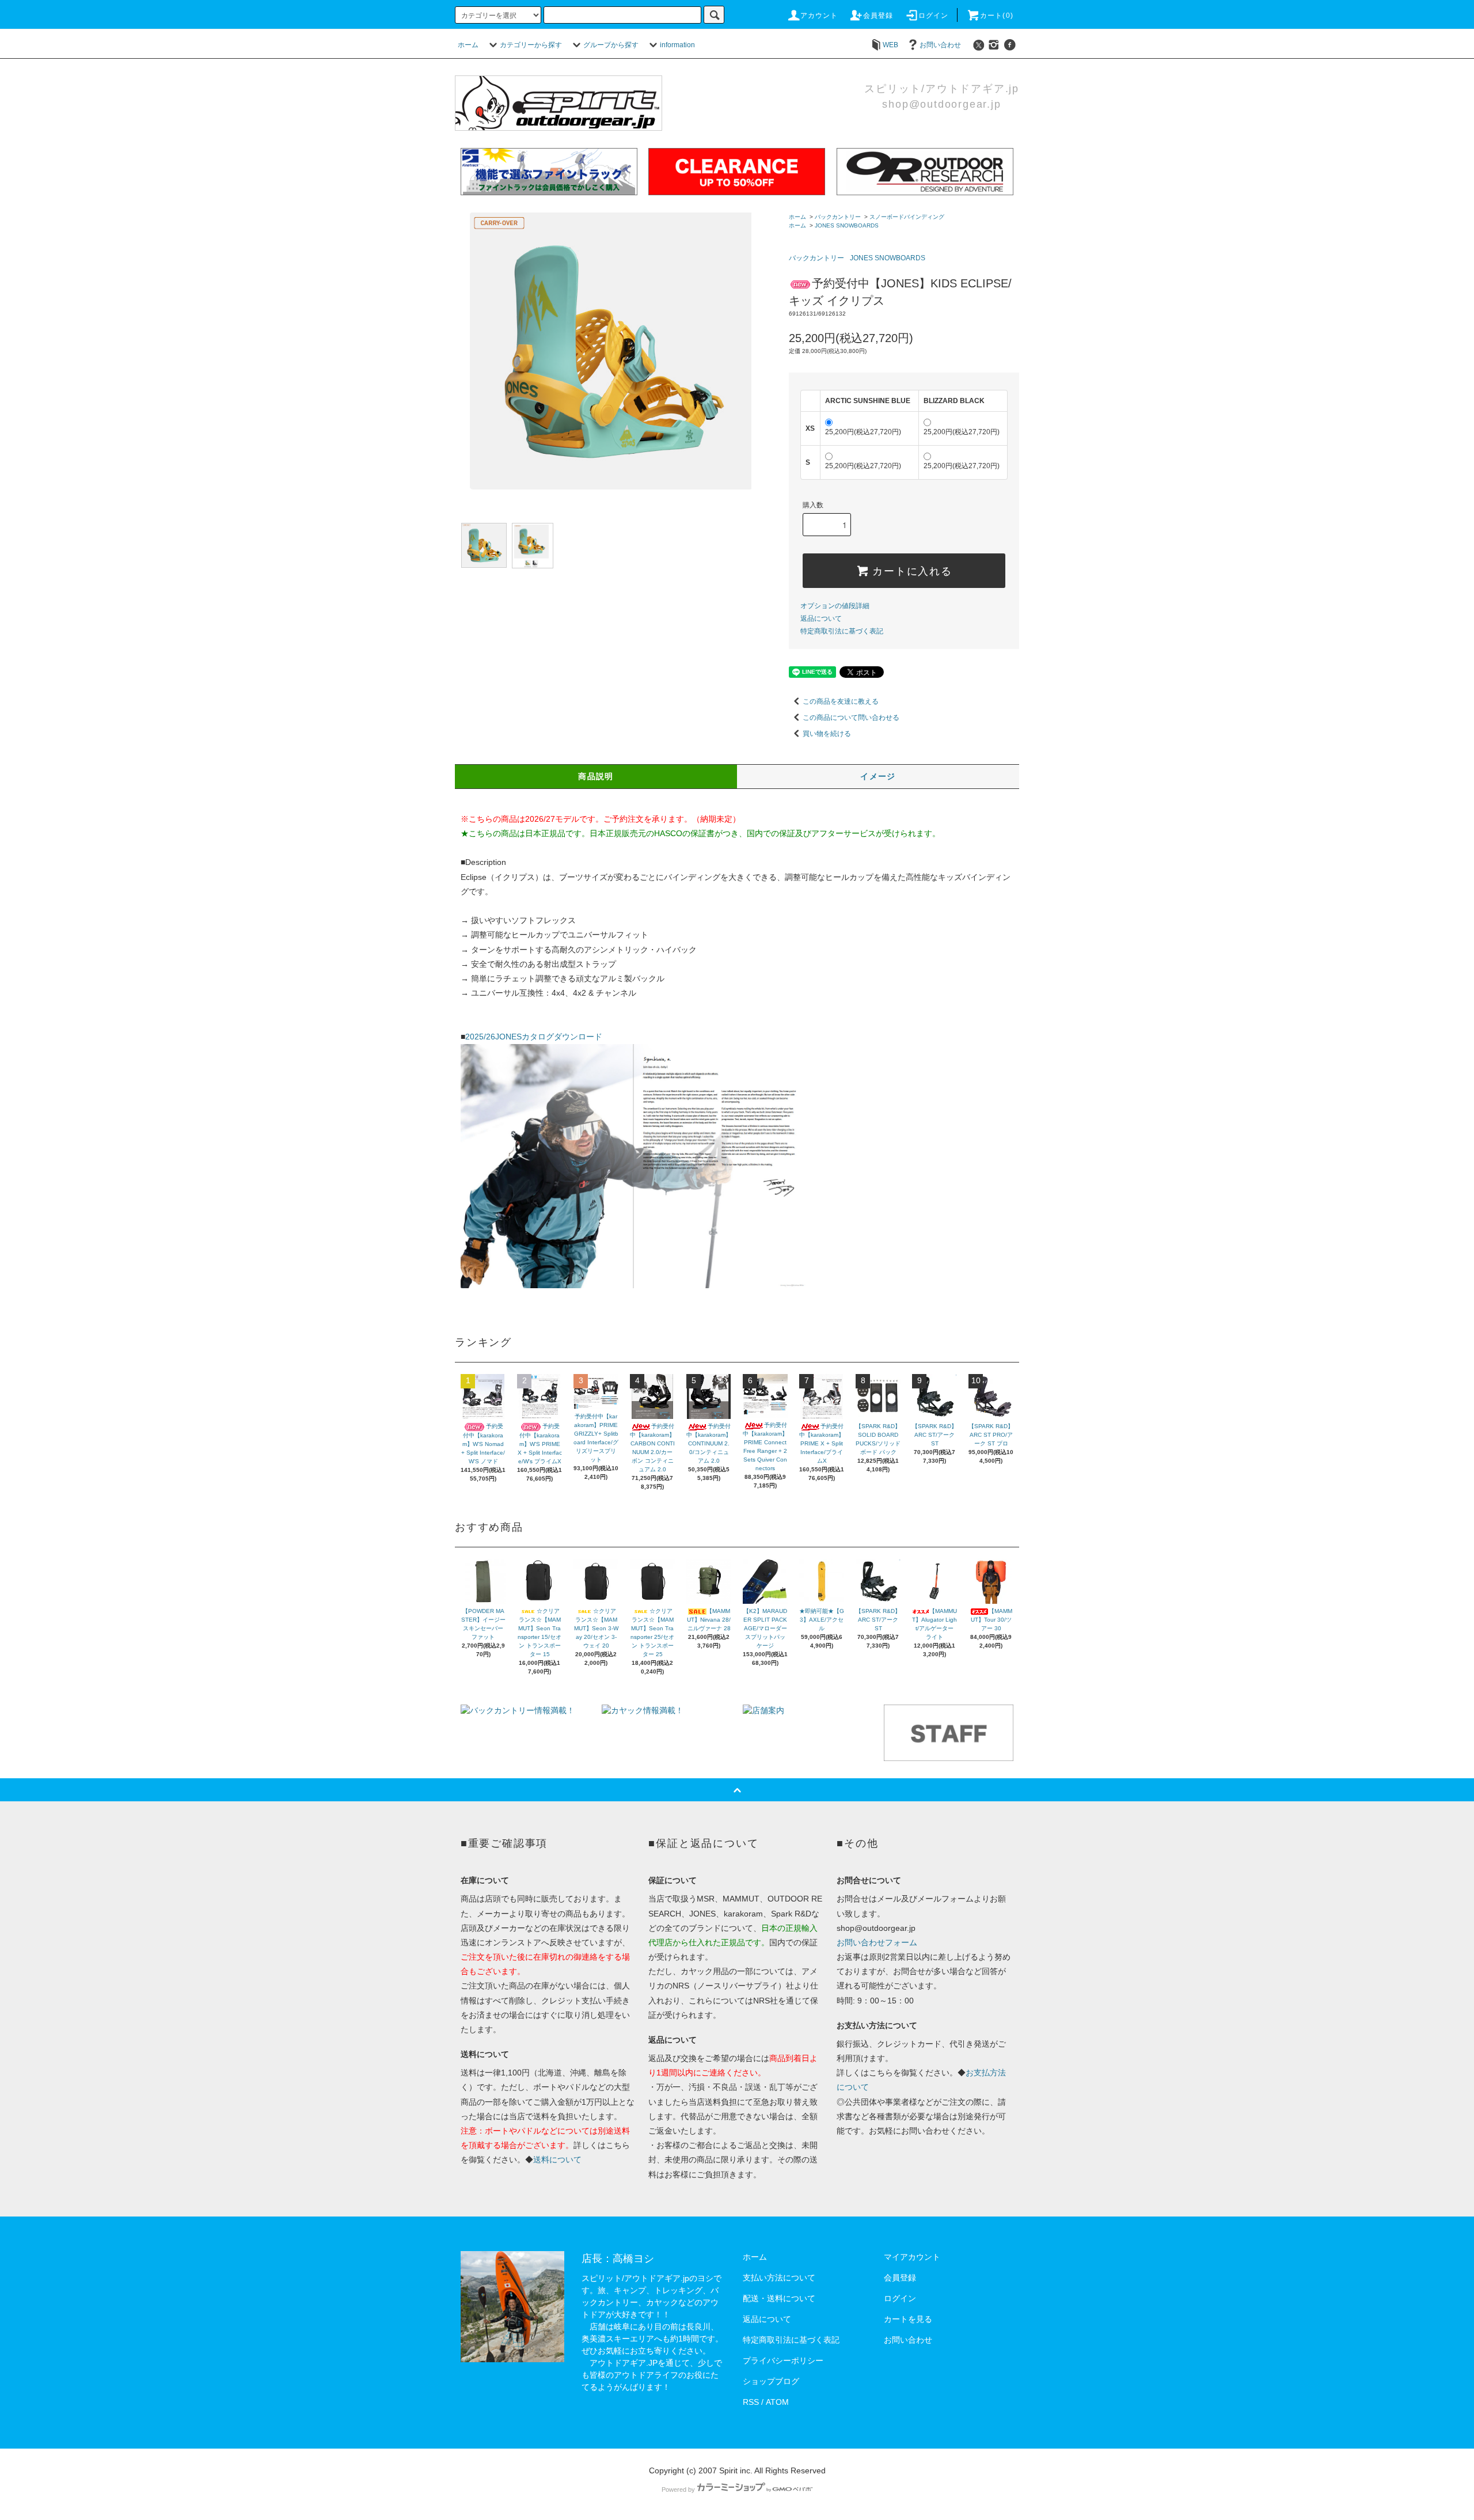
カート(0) (997, 16)
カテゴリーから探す (531, 45)
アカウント (819, 16)
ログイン (934, 16)
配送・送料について (779, 2298)
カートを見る (908, 2319)
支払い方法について (779, 2278)
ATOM (777, 2402)
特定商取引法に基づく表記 (842, 631)
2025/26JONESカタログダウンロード (534, 1037)
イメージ (878, 776)
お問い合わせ (940, 45)
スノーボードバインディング (907, 217)
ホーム (468, 45)
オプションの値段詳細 (835, 606)
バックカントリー (838, 217)
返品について (821, 618)
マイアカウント (912, 2257)
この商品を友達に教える (841, 701)
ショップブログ (771, 2381)
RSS (751, 2402)
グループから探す (611, 45)
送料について (557, 2160)
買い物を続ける (827, 734)
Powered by (678, 2489)
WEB (890, 45)
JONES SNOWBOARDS (847, 225)
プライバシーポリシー (783, 2360)
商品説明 (596, 776)
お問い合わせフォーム (877, 1942)
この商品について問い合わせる (851, 718)
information (677, 45)
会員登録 (878, 16)
